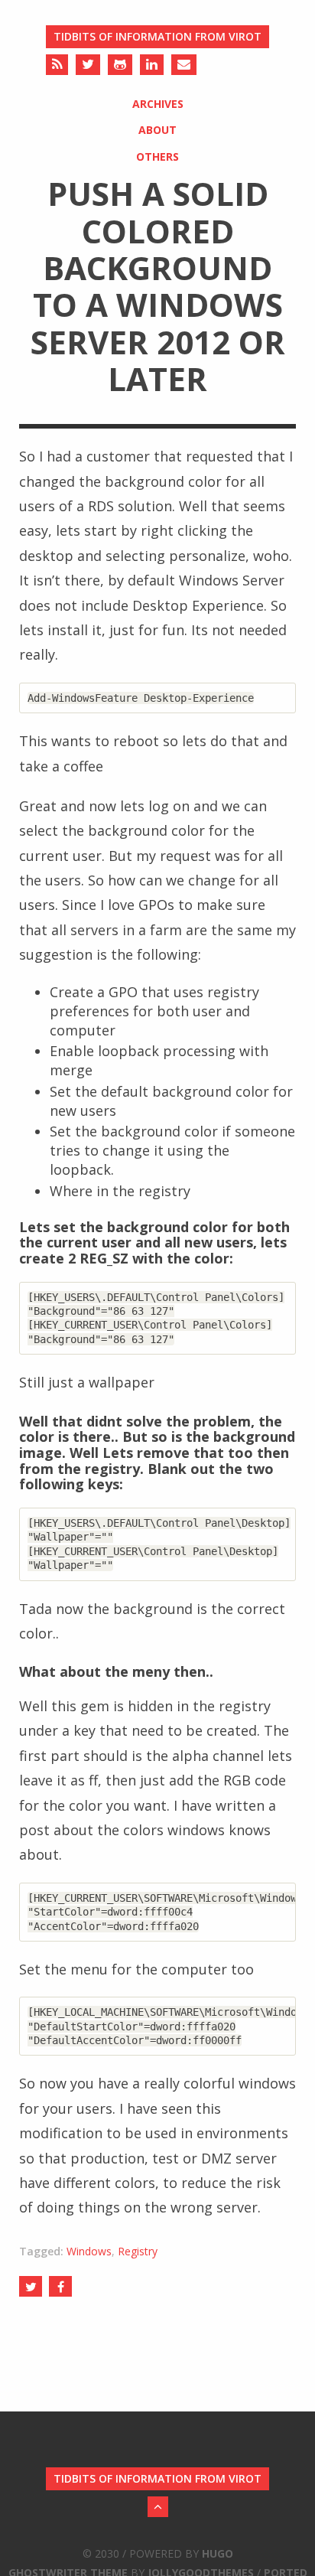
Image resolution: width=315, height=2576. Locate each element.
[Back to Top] (158, 2507)
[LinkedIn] (152, 65)
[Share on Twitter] (31, 2286)
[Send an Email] (184, 65)
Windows (89, 2251)
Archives (158, 104)
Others (157, 157)
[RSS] (57, 65)
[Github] (120, 65)
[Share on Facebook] (60, 2286)
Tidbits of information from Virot (157, 36)
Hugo (218, 2553)
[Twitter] (88, 65)
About (157, 130)
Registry (138, 2251)
